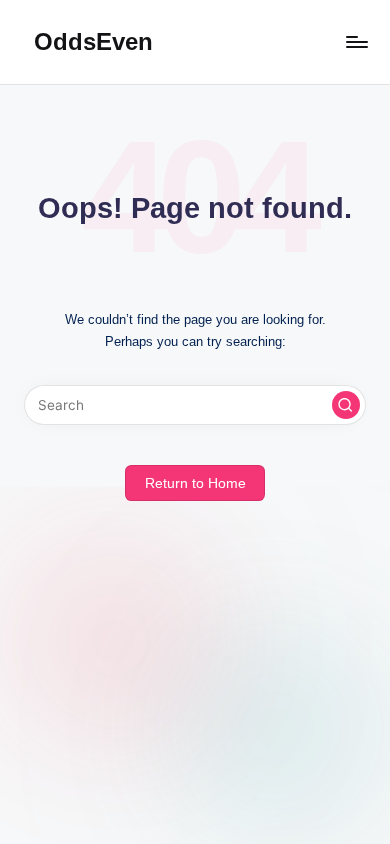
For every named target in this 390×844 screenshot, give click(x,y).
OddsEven (93, 41)
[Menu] (356, 41)
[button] (346, 405)
